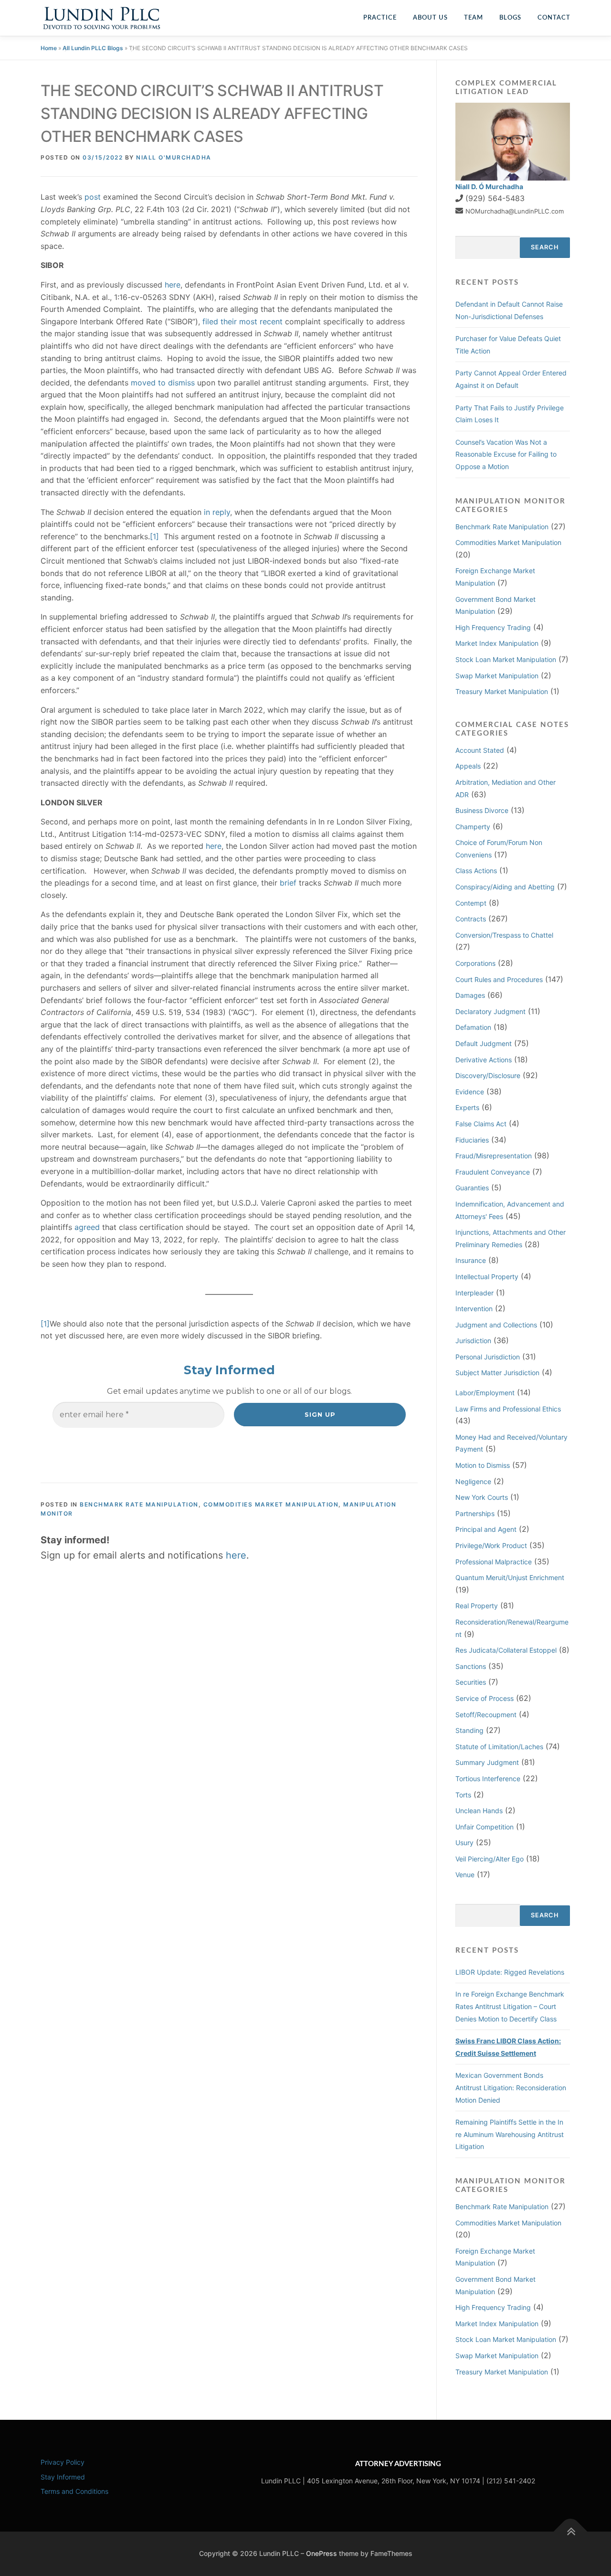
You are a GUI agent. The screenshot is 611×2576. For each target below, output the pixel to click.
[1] (154, 536)
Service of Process (485, 1698)
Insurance (471, 1260)
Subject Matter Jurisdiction (497, 1373)
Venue (465, 1875)
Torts (463, 1795)
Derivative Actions (484, 1060)
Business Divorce (482, 810)
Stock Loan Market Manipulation (506, 659)
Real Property (477, 1606)
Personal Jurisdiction (488, 1357)
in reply (217, 512)
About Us (430, 18)
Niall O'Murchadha (174, 157)
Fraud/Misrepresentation (494, 1156)
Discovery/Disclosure (488, 1075)
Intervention (474, 1309)
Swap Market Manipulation (497, 676)
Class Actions (476, 871)
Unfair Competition (485, 1827)
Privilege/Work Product (491, 1545)
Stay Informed (63, 2477)
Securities (471, 1682)
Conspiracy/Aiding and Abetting (505, 887)
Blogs (510, 18)
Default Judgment (484, 1043)
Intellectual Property (487, 1277)
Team (474, 18)
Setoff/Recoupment (486, 1715)
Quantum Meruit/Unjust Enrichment (510, 1577)
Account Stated (480, 750)
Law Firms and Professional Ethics (508, 1409)
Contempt (471, 903)
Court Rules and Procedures (499, 979)
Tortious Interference (488, 1779)
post (93, 197)
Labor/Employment (485, 1393)
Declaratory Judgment (490, 1011)
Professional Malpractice (494, 1562)
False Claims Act (481, 1124)
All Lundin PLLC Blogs (93, 48)
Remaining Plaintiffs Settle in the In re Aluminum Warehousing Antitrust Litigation (510, 2134)
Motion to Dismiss (483, 1465)
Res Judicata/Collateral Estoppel (506, 1650)
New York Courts (482, 1497)
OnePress (321, 2553)
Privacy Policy (63, 2462)
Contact (554, 18)
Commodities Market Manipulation (271, 1504)
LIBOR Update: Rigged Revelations (510, 1972)
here (173, 285)
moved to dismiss (163, 383)
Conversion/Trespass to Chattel (504, 935)
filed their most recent (242, 321)
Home (49, 48)
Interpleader (474, 1293)
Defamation (473, 1027)
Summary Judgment (487, 1762)
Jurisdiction (473, 1341)
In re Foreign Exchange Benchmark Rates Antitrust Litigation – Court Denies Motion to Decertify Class (510, 2006)
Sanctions (471, 1666)
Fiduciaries (472, 1140)
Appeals (468, 766)
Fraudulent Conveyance (493, 1172)
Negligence (473, 1481)
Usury (464, 1843)
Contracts (471, 919)
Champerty (473, 827)
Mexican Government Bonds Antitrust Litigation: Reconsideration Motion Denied (511, 2087)
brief (288, 883)
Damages (470, 995)
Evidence (470, 1092)
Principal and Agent (486, 1529)
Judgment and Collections (496, 1325)
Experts (467, 1107)
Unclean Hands (479, 1811)
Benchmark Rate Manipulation (139, 1504)
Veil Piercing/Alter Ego (490, 1859)
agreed (87, 1227)
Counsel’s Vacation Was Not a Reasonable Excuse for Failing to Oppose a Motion (506, 454)
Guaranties (472, 1188)
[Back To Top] (571, 2532)
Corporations (475, 963)
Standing (469, 1730)
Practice (380, 18)
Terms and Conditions (74, 2491)
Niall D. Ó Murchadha (489, 187)
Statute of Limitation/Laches (499, 1747)
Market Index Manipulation (497, 643)
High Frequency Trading (493, 627)
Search (545, 247)
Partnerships (475, 1513)
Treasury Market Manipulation (502, 691)
